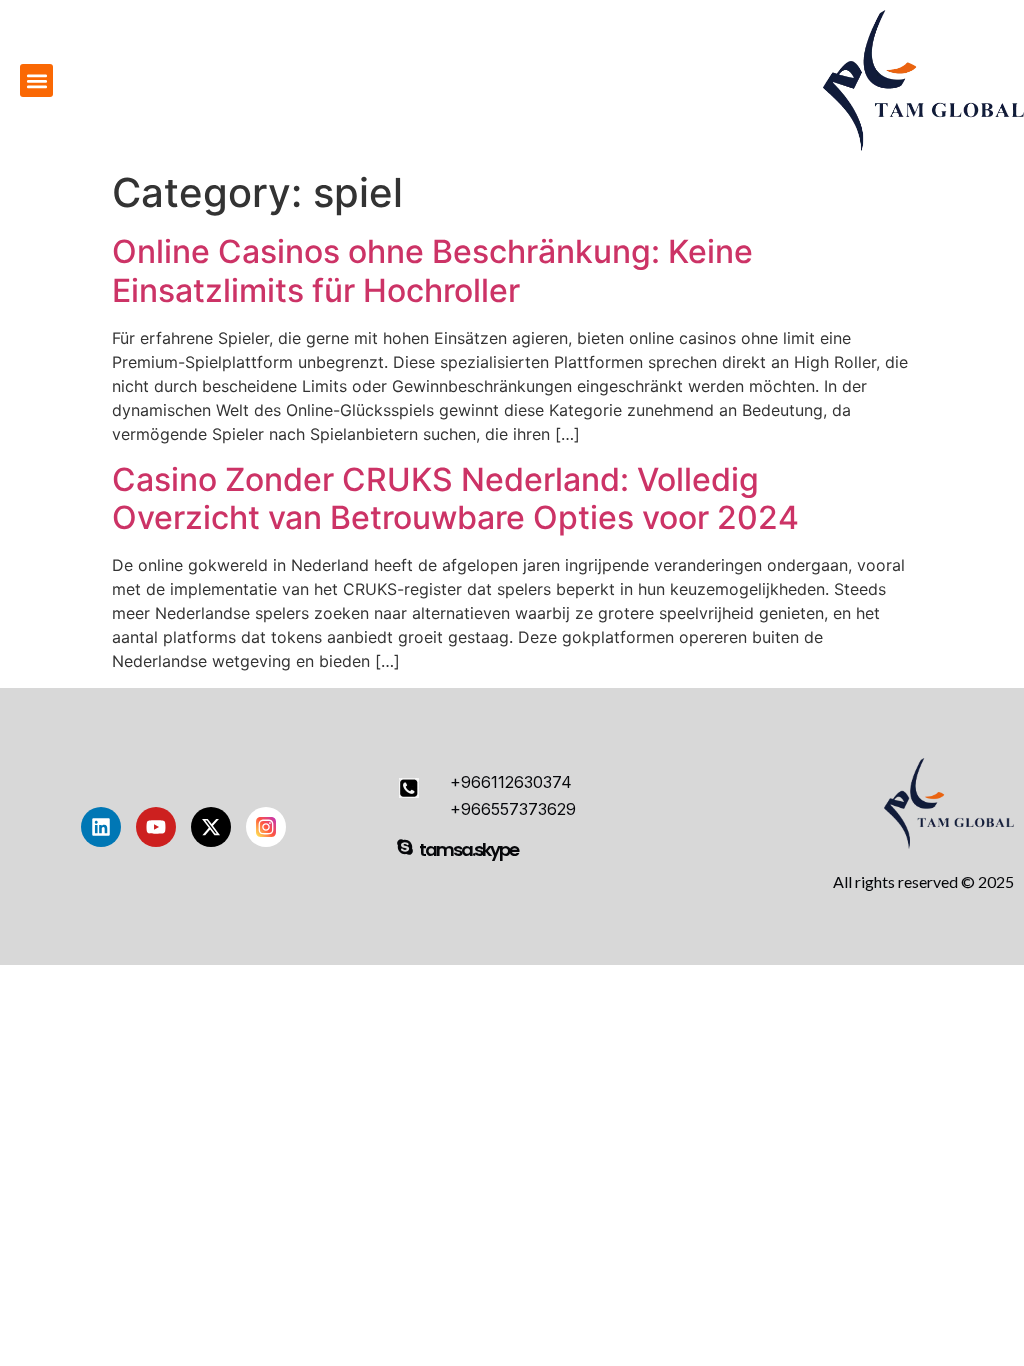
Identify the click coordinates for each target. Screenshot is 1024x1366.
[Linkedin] (101, 827)
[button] (36, 80)
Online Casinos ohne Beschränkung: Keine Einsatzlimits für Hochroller (432, 270)
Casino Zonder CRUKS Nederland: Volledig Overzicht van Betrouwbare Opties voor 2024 (455, 498)
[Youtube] (156, 827)
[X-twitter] (211, 827)
